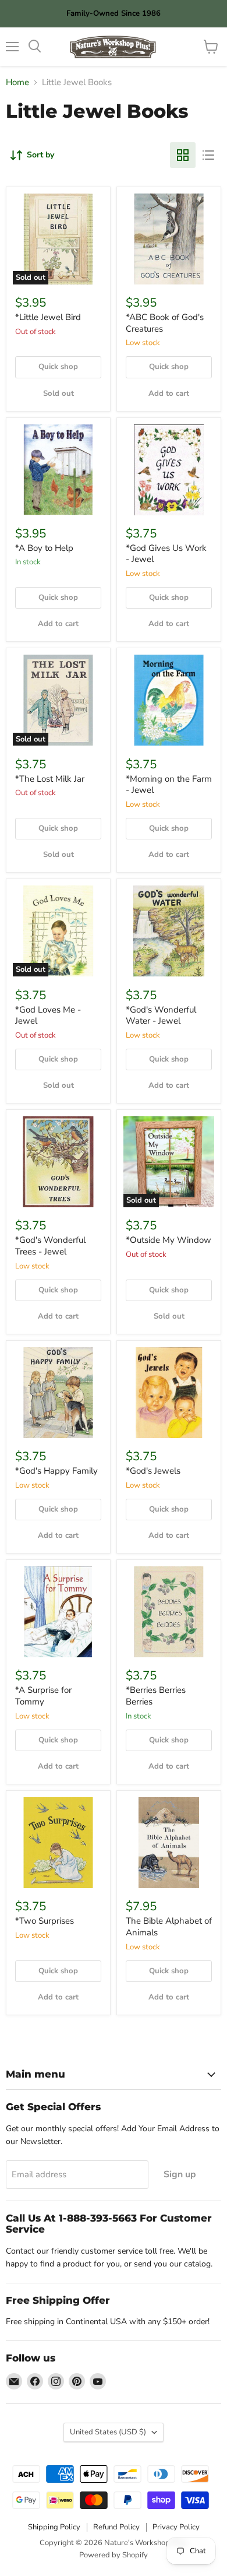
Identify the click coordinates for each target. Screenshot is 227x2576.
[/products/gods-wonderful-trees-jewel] (58, 1162)
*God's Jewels (153, 1471)
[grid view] (183, 155)
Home (17, 82)
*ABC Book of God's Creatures (165, 323)
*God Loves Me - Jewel (48, 1015)
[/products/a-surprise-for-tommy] (58, 1612)
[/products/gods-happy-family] (58, 1393)
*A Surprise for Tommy (43, 1696)
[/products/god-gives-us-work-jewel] (169, 470)
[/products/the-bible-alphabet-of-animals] (169, 1843)
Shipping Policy (54, 2527)
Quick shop (58, 367)
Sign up (180, 2174)
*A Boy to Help (44, 548)
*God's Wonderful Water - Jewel (161, 1015)
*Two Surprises (45, 1921)
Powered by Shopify (114, 2555)
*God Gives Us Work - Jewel (166, 554)
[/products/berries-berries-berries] (169, 1612)
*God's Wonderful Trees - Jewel (50, 1246)
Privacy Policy (176, 2527)
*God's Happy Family (56, 1471)
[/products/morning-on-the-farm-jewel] (169, 700)
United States (108, 2432)
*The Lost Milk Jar (50, 779)
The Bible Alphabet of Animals (169, 1927)
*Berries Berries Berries (156, 1696)
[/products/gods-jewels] (169, 1393)
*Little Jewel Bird (48, 317)
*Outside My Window (169, 1240)
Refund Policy (116, 2527)
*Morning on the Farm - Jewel (169, 785)
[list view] (208, 155)
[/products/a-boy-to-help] (58, 470)
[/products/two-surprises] (58, 1843)
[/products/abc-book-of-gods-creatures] (169, 239)
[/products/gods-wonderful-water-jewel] (169, 931)
